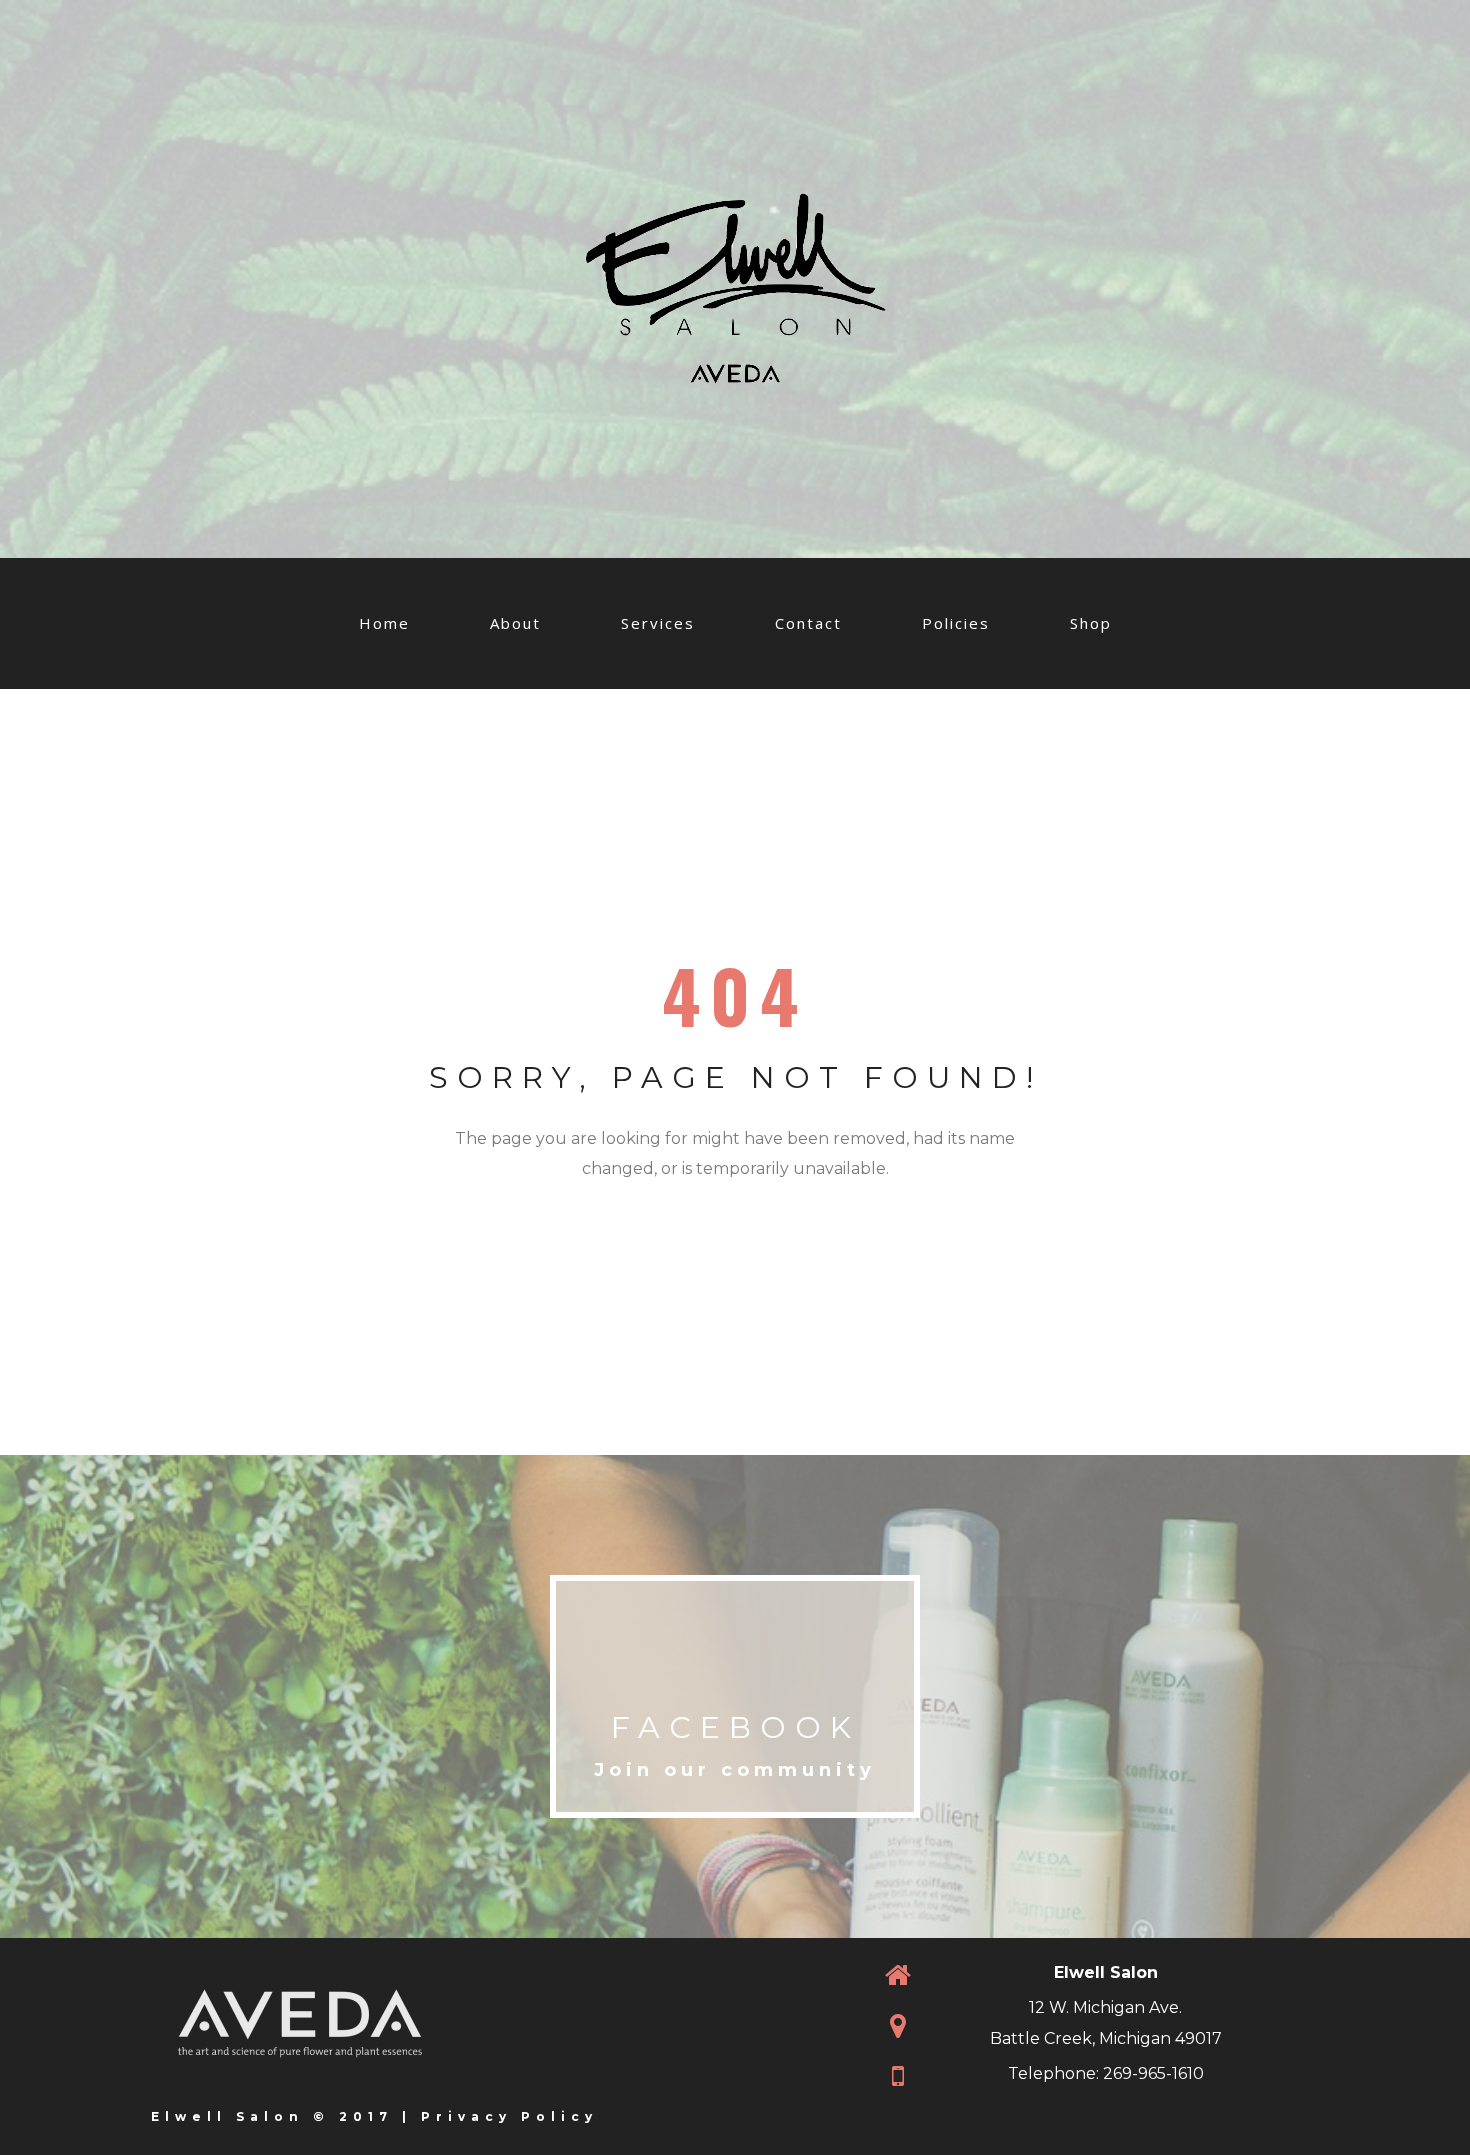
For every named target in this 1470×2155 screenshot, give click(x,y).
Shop (1091, 623)
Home (384, 623)
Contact (808, 623)
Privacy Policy (509, 2116)
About (515, 623)
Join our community (735, 1770)
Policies (956, 623)
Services (658, 623)
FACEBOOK (735, 1727)
